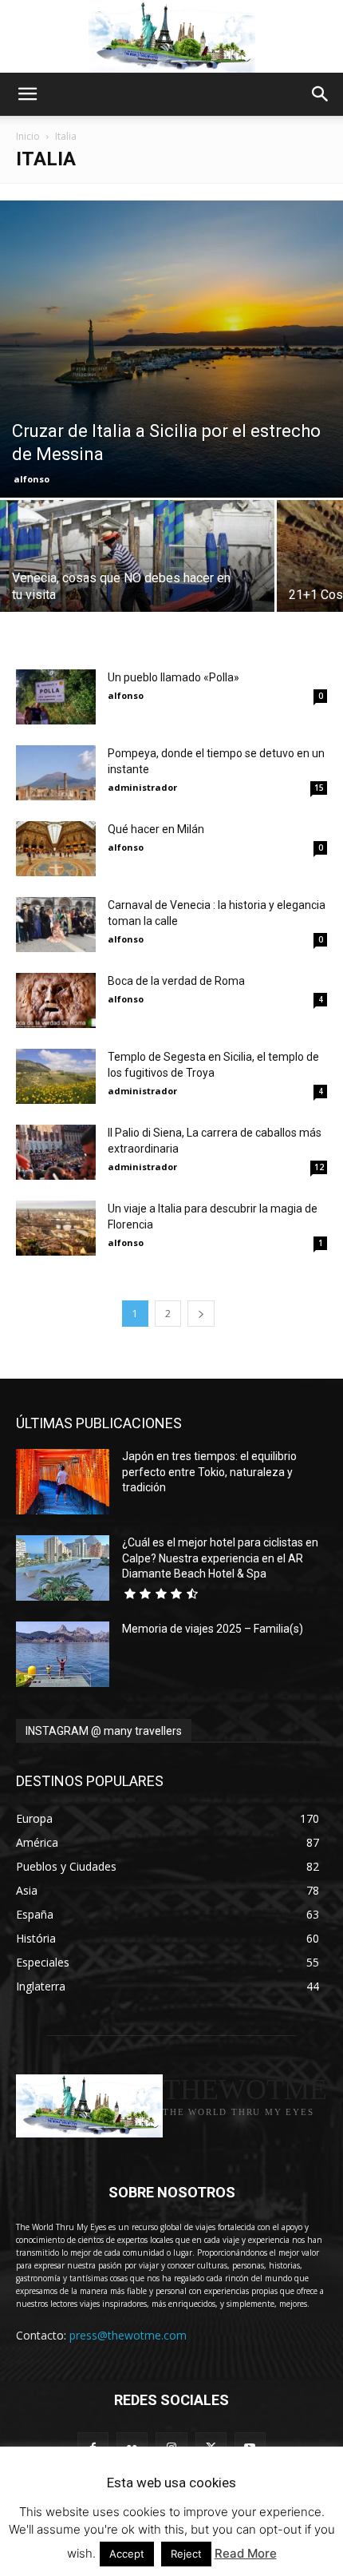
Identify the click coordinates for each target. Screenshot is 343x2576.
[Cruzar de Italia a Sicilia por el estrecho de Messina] (171, 349)
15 (319, 788)
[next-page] (201, 1314)
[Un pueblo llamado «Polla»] (56, 697)
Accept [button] (127, 2554)
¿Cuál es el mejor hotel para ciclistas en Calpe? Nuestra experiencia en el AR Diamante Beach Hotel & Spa (220, 1558)
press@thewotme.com (128, 2335)
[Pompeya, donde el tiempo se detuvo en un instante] (56, 773)
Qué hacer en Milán (156, 829)
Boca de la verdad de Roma (176, 981)
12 (319, 1167)
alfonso (32, 479)
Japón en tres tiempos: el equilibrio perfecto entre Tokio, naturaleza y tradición (209, 1472)
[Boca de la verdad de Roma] (56, 1000)
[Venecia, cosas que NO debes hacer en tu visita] (137, 567)
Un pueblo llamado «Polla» (173, 677)
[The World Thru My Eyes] (171, 37)
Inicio (28, 136)
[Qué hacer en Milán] (56, 849)
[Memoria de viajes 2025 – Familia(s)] (63, 1654)
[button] (27, 94)
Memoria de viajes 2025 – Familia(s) (213, 1629)
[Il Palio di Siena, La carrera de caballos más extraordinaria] (56, 1152)
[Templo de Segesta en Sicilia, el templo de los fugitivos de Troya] (56, 1076)
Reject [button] (186, 2554)
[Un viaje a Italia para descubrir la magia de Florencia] (56, 1228)
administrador (142, 787)
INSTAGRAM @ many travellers (104, 1731)
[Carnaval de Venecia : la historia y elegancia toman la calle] (56, 925)
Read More (246, 2553)
